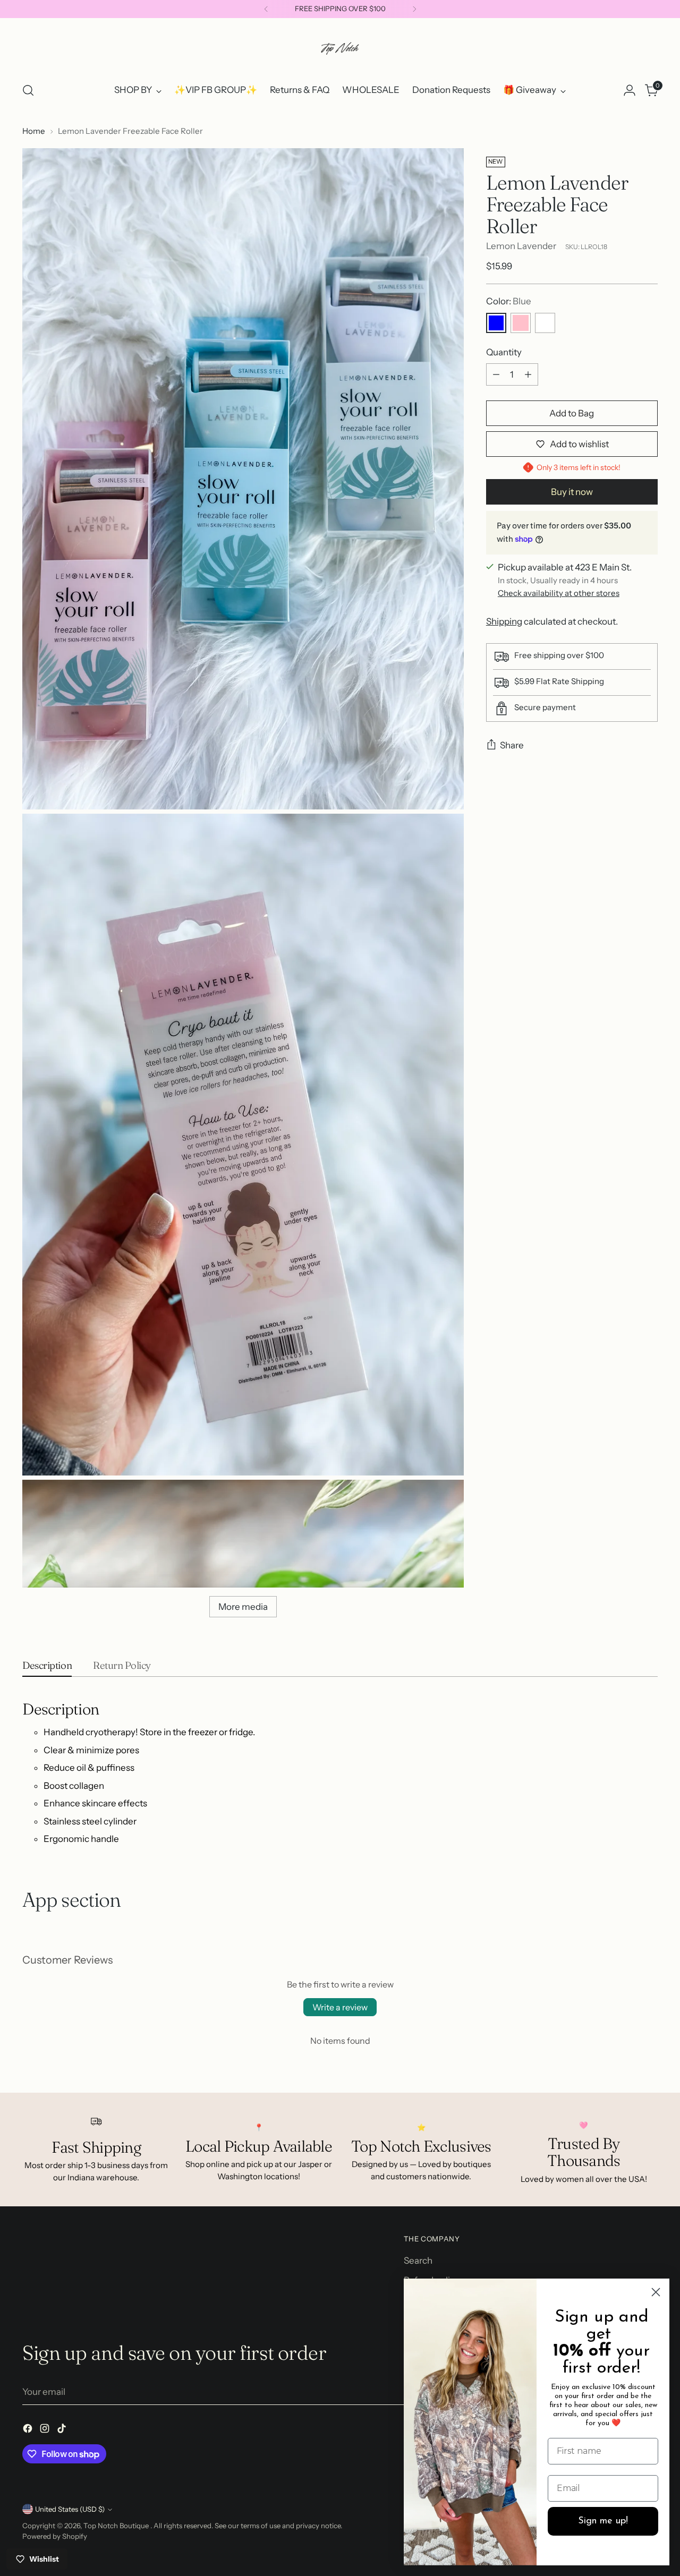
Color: (509, 301)
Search (418, 2261)
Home (34, 131)
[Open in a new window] (29, 2430)
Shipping (504, 621)
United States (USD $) (70, 2509)
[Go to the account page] (630, 90)
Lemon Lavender (521, 246)
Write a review (340, 2007)
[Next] (414, 9)
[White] (545, 323)
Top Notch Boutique (117, 2526)
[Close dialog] (656, 2292)
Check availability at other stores (559, 593)
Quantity (504, 352)
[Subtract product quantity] (496, 374)
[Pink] (521, 323)
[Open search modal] (28, 90)
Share (512, 745)
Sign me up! (603, 2521)
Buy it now (572, 492)
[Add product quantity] (528, 374)
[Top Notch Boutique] (340, 48)
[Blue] (496, 323)
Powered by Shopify (55, 2536)
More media (243, 1607)
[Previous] (266, 9)
